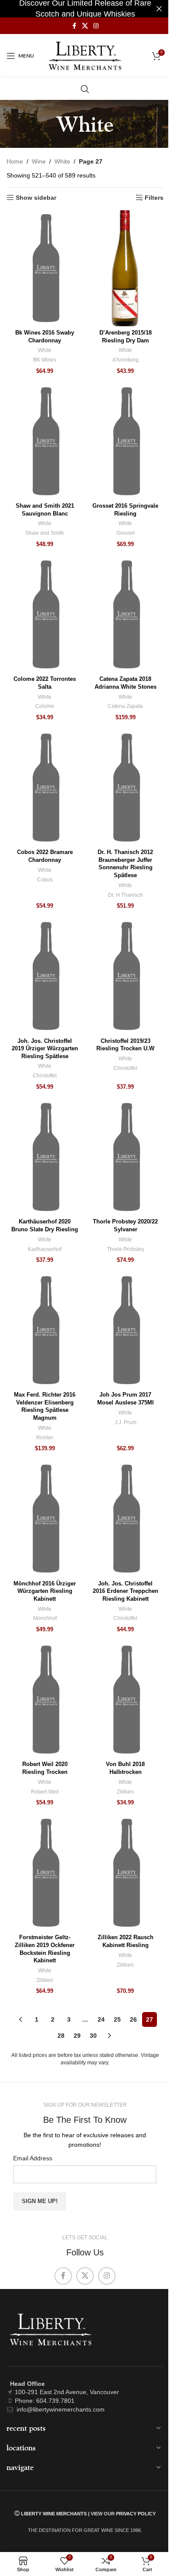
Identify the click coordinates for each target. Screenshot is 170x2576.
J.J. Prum (126, 1422)
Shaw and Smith (45, 533)
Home (15, 161)
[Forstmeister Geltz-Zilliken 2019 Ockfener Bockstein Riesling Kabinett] (45, 1873)
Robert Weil (45, 1792)
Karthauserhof (45, 1249)
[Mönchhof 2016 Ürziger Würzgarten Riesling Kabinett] (45, 1519)
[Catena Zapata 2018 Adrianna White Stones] (125, 615)
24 (101, 2019)
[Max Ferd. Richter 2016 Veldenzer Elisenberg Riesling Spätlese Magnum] (45, 1330)
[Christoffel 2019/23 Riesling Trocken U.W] (125, 976)
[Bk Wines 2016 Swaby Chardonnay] (45, 268)
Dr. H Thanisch (126, 895)
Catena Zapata (125, 706)
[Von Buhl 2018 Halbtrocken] (125, 1700)
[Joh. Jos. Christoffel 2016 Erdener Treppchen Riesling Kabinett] (125, 1519)
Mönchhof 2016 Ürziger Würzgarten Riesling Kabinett (45, 1591)
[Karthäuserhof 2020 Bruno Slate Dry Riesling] (45, 1157)
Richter (45, 1438)
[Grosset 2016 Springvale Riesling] (125, 441)
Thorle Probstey (126, 1249)
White (62, 161)
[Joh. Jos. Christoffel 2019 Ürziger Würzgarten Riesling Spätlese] (45, 976)
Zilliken (125, 1792)
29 (77, 2036)
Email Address (33, 2158)
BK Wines (45, 360)
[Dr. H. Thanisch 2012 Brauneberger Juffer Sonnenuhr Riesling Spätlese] (125, 788)
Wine (39, 161)
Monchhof (45, 1618)
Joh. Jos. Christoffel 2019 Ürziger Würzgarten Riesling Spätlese (45, 1049)
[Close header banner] (159, 9)
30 (93, 2036)
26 (133, 2019)
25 (117, 2019)
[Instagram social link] (96, 26)
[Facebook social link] (74, 26)
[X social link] (85, 26)
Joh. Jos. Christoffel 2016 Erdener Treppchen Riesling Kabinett (126, 1591)
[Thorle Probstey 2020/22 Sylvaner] (125, 1157)
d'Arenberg (126, 360)
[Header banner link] (85, 9)
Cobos (45, 880)
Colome (45, 706)
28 (61, 2036)
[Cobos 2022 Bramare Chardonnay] (45, 788)
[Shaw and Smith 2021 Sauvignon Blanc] (45, 441)
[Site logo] (85, 55)
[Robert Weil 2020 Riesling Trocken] (45, 1700)
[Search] (85, 89)
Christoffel (45, 1076)
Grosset (126, 533)
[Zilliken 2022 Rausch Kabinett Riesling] (125, 1873)
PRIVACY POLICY (136, 2514)
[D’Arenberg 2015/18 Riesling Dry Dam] (125, 268)
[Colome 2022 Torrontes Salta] (45, 615)
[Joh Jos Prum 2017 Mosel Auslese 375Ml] (125, 1330)
